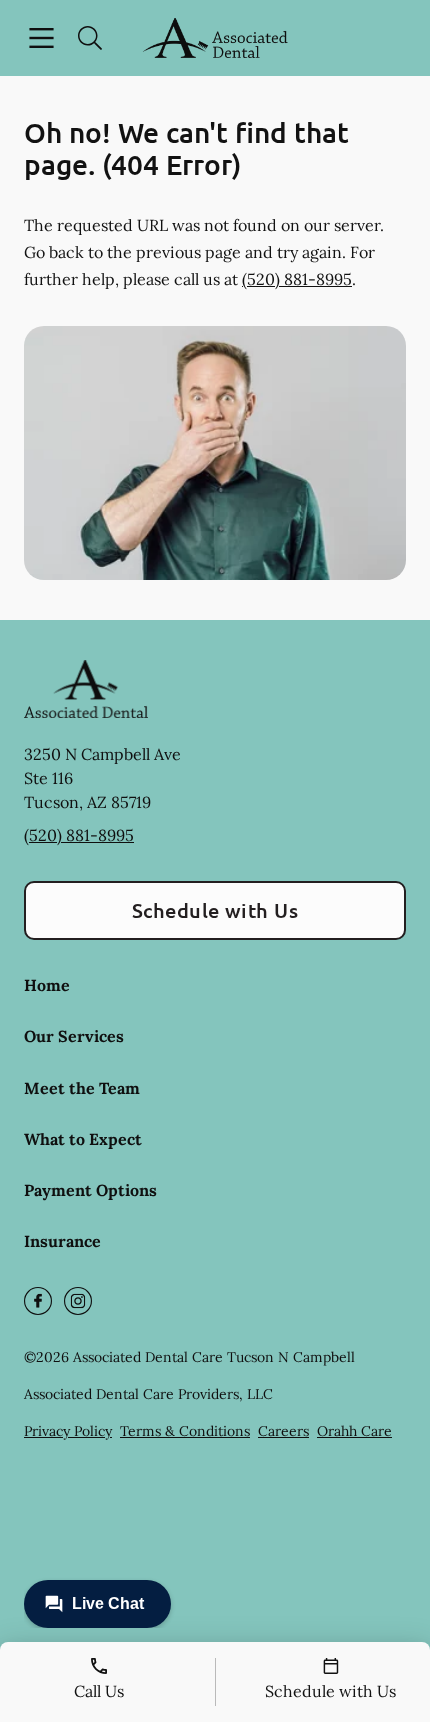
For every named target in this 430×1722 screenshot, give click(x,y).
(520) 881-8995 (297, 279)
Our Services (74, 1036)
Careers (283, 1431)
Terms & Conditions (185, 1431)
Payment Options (90, 1190)
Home (47, 985)
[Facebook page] (38, 1301)
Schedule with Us (215, 910)
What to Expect (83, 1139)
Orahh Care (354, 1431)
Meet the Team (82, 1088)
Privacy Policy (68, 1431)
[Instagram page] (78, 1301)
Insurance (62, 1241)
